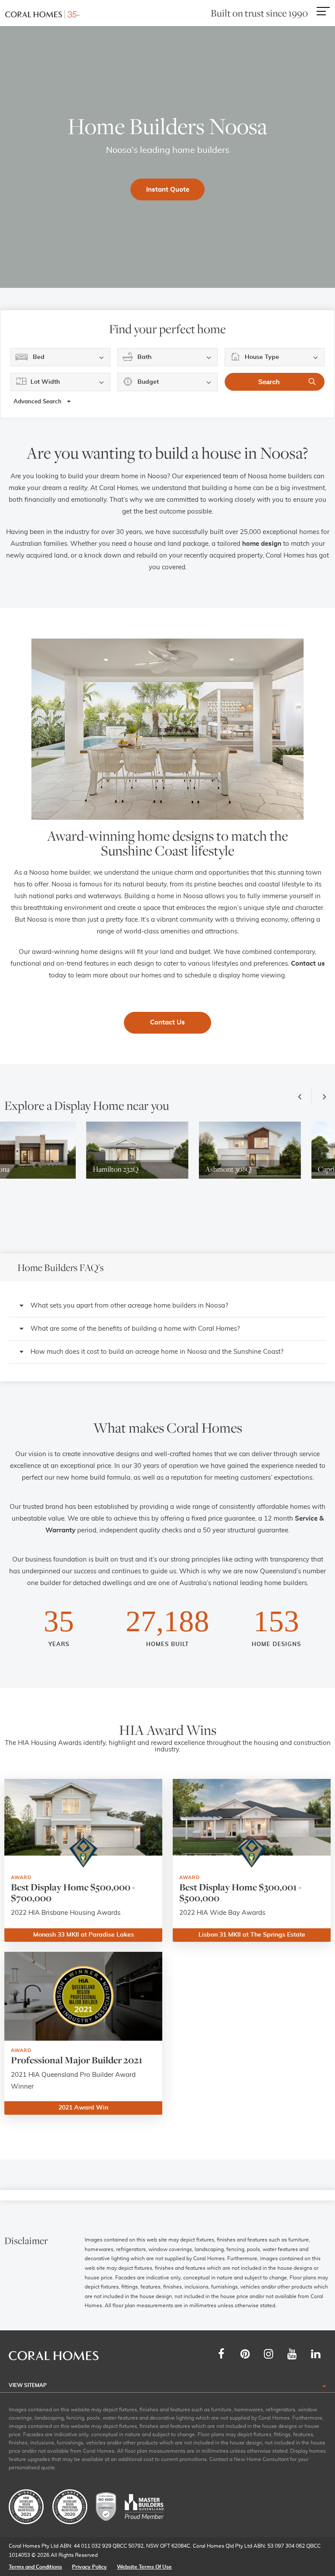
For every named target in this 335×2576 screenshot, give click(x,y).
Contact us (308, 964)
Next (322, 1096)
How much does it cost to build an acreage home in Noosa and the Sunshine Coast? (157, 1352)
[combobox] (60, 357)
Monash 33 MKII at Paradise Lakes (84, 1935)
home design (262, 544)
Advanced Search (38, 402)
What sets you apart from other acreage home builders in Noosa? (129, 1306)
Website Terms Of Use (144, 2567)
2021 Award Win (83, 2108)
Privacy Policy (89, 2567)
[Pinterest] (245, 2354)
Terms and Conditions (35, 2567)
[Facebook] (221, 2354)
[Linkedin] (315, 2354)
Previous (302, 1096)
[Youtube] (292, 2354)
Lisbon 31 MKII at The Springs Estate (252, 1935)
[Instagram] (268, 2354)
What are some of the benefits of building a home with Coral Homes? (135, 1329)
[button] (167, 1306)
